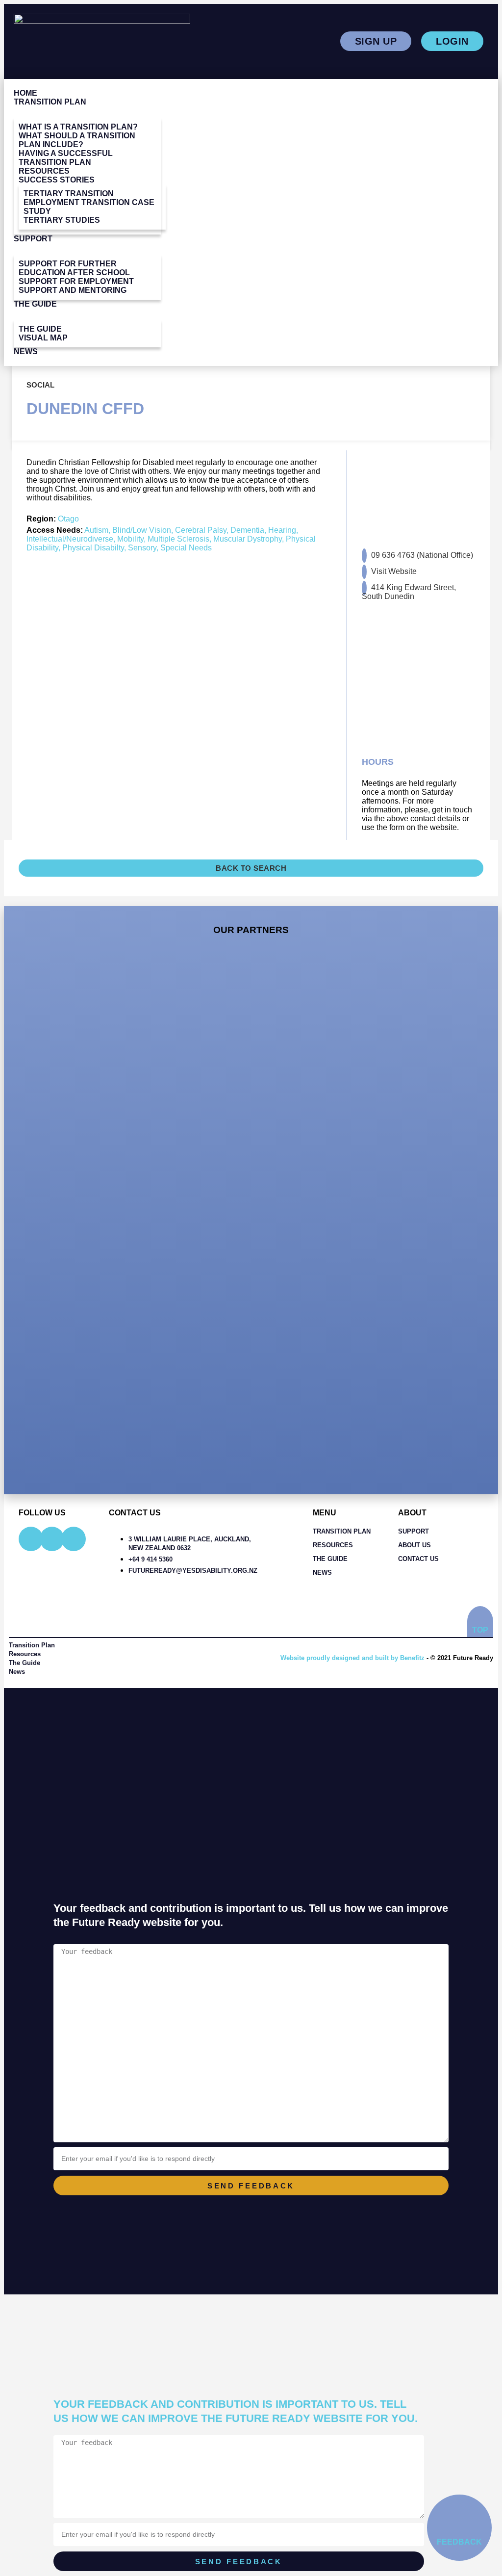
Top (480, 1630)
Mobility (130, 539)
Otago (68, 519)
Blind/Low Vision (142, 530)
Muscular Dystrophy (248, 539)
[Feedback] (449, 2516)
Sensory (142, 548)
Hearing (282, 530)
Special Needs (186, 548)
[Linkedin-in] (74, 1539)
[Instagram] (52, 1539)
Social (40, 385)
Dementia (247, 530)
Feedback (459, 2542)
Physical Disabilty (93, 548)
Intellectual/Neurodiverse (70, 539)
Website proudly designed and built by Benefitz (352, 1658)
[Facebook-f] (31, 1539)
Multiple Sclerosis (178, 539)
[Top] (480, 1617)
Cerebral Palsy (201, 530)
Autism (96, 530)
